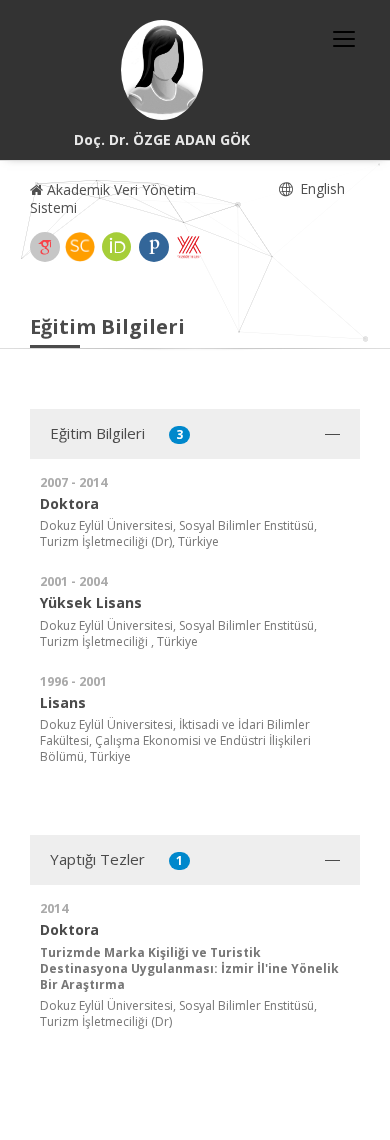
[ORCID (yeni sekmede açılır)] (117, 247)
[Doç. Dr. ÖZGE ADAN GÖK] (162, 70)
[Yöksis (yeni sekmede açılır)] (189, 247)
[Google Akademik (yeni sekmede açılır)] (45, 247)
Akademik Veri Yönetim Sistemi (113, 198)
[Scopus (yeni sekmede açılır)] (80, 247)
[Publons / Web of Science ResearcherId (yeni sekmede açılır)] (154, 247)
